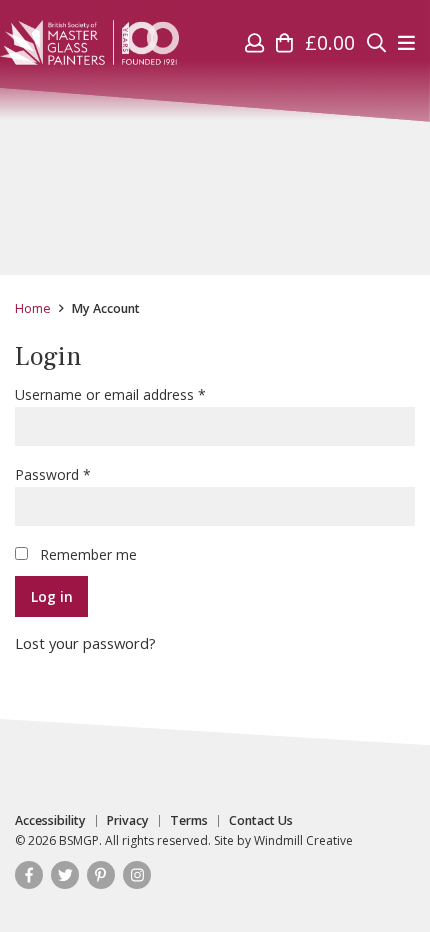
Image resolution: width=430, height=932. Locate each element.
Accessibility (50, 821)
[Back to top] (374, 876)
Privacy (128, 821)
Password (81, 474)
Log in (52, 596)
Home (33, 308)
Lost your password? (85, 643)
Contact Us (261, 821)
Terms (189, 821)
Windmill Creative (303, 840)
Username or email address (138, 394)
